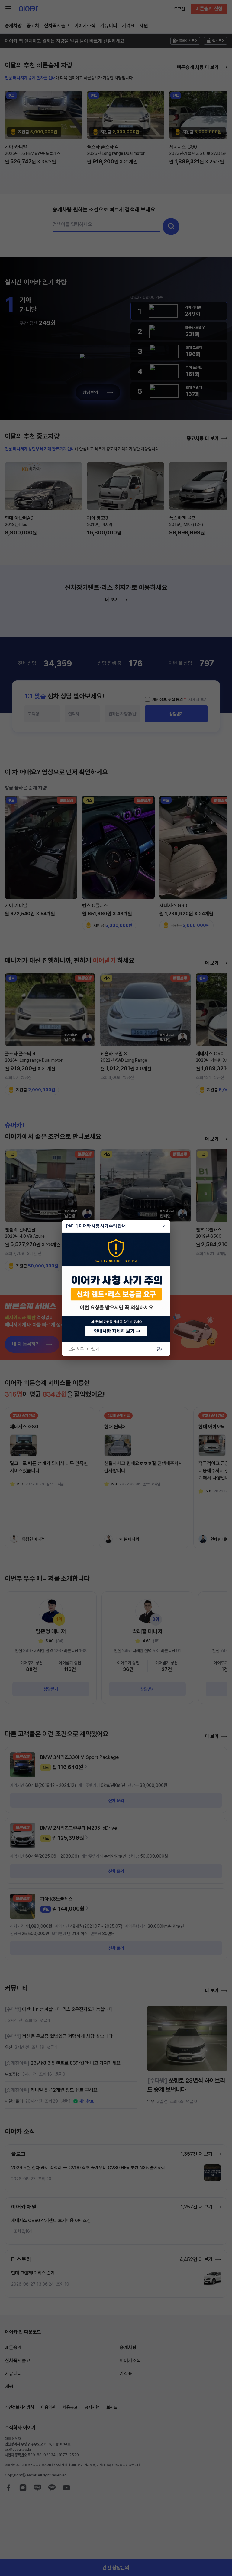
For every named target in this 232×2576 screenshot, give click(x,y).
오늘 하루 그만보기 (84, 1349)
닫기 (160, 1349)
